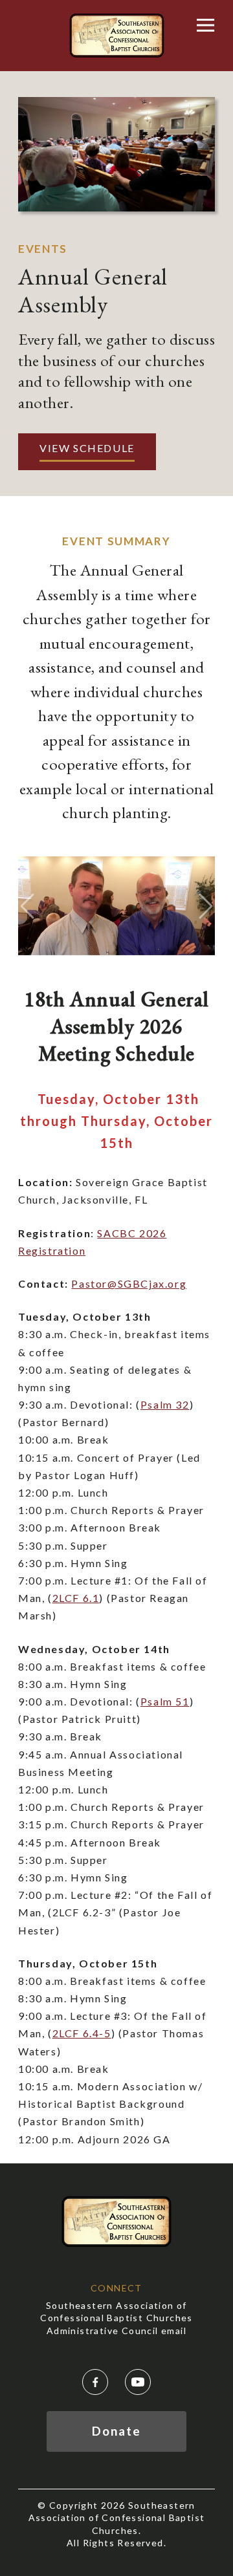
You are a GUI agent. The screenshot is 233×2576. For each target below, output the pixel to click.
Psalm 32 (165, 1404)
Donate (116, 2431)
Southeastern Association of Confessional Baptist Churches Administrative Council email (116, 2318)
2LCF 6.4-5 (82, 2033)
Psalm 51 (165, 1701)
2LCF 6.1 (76, 1598)
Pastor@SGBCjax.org (129, 1283)
